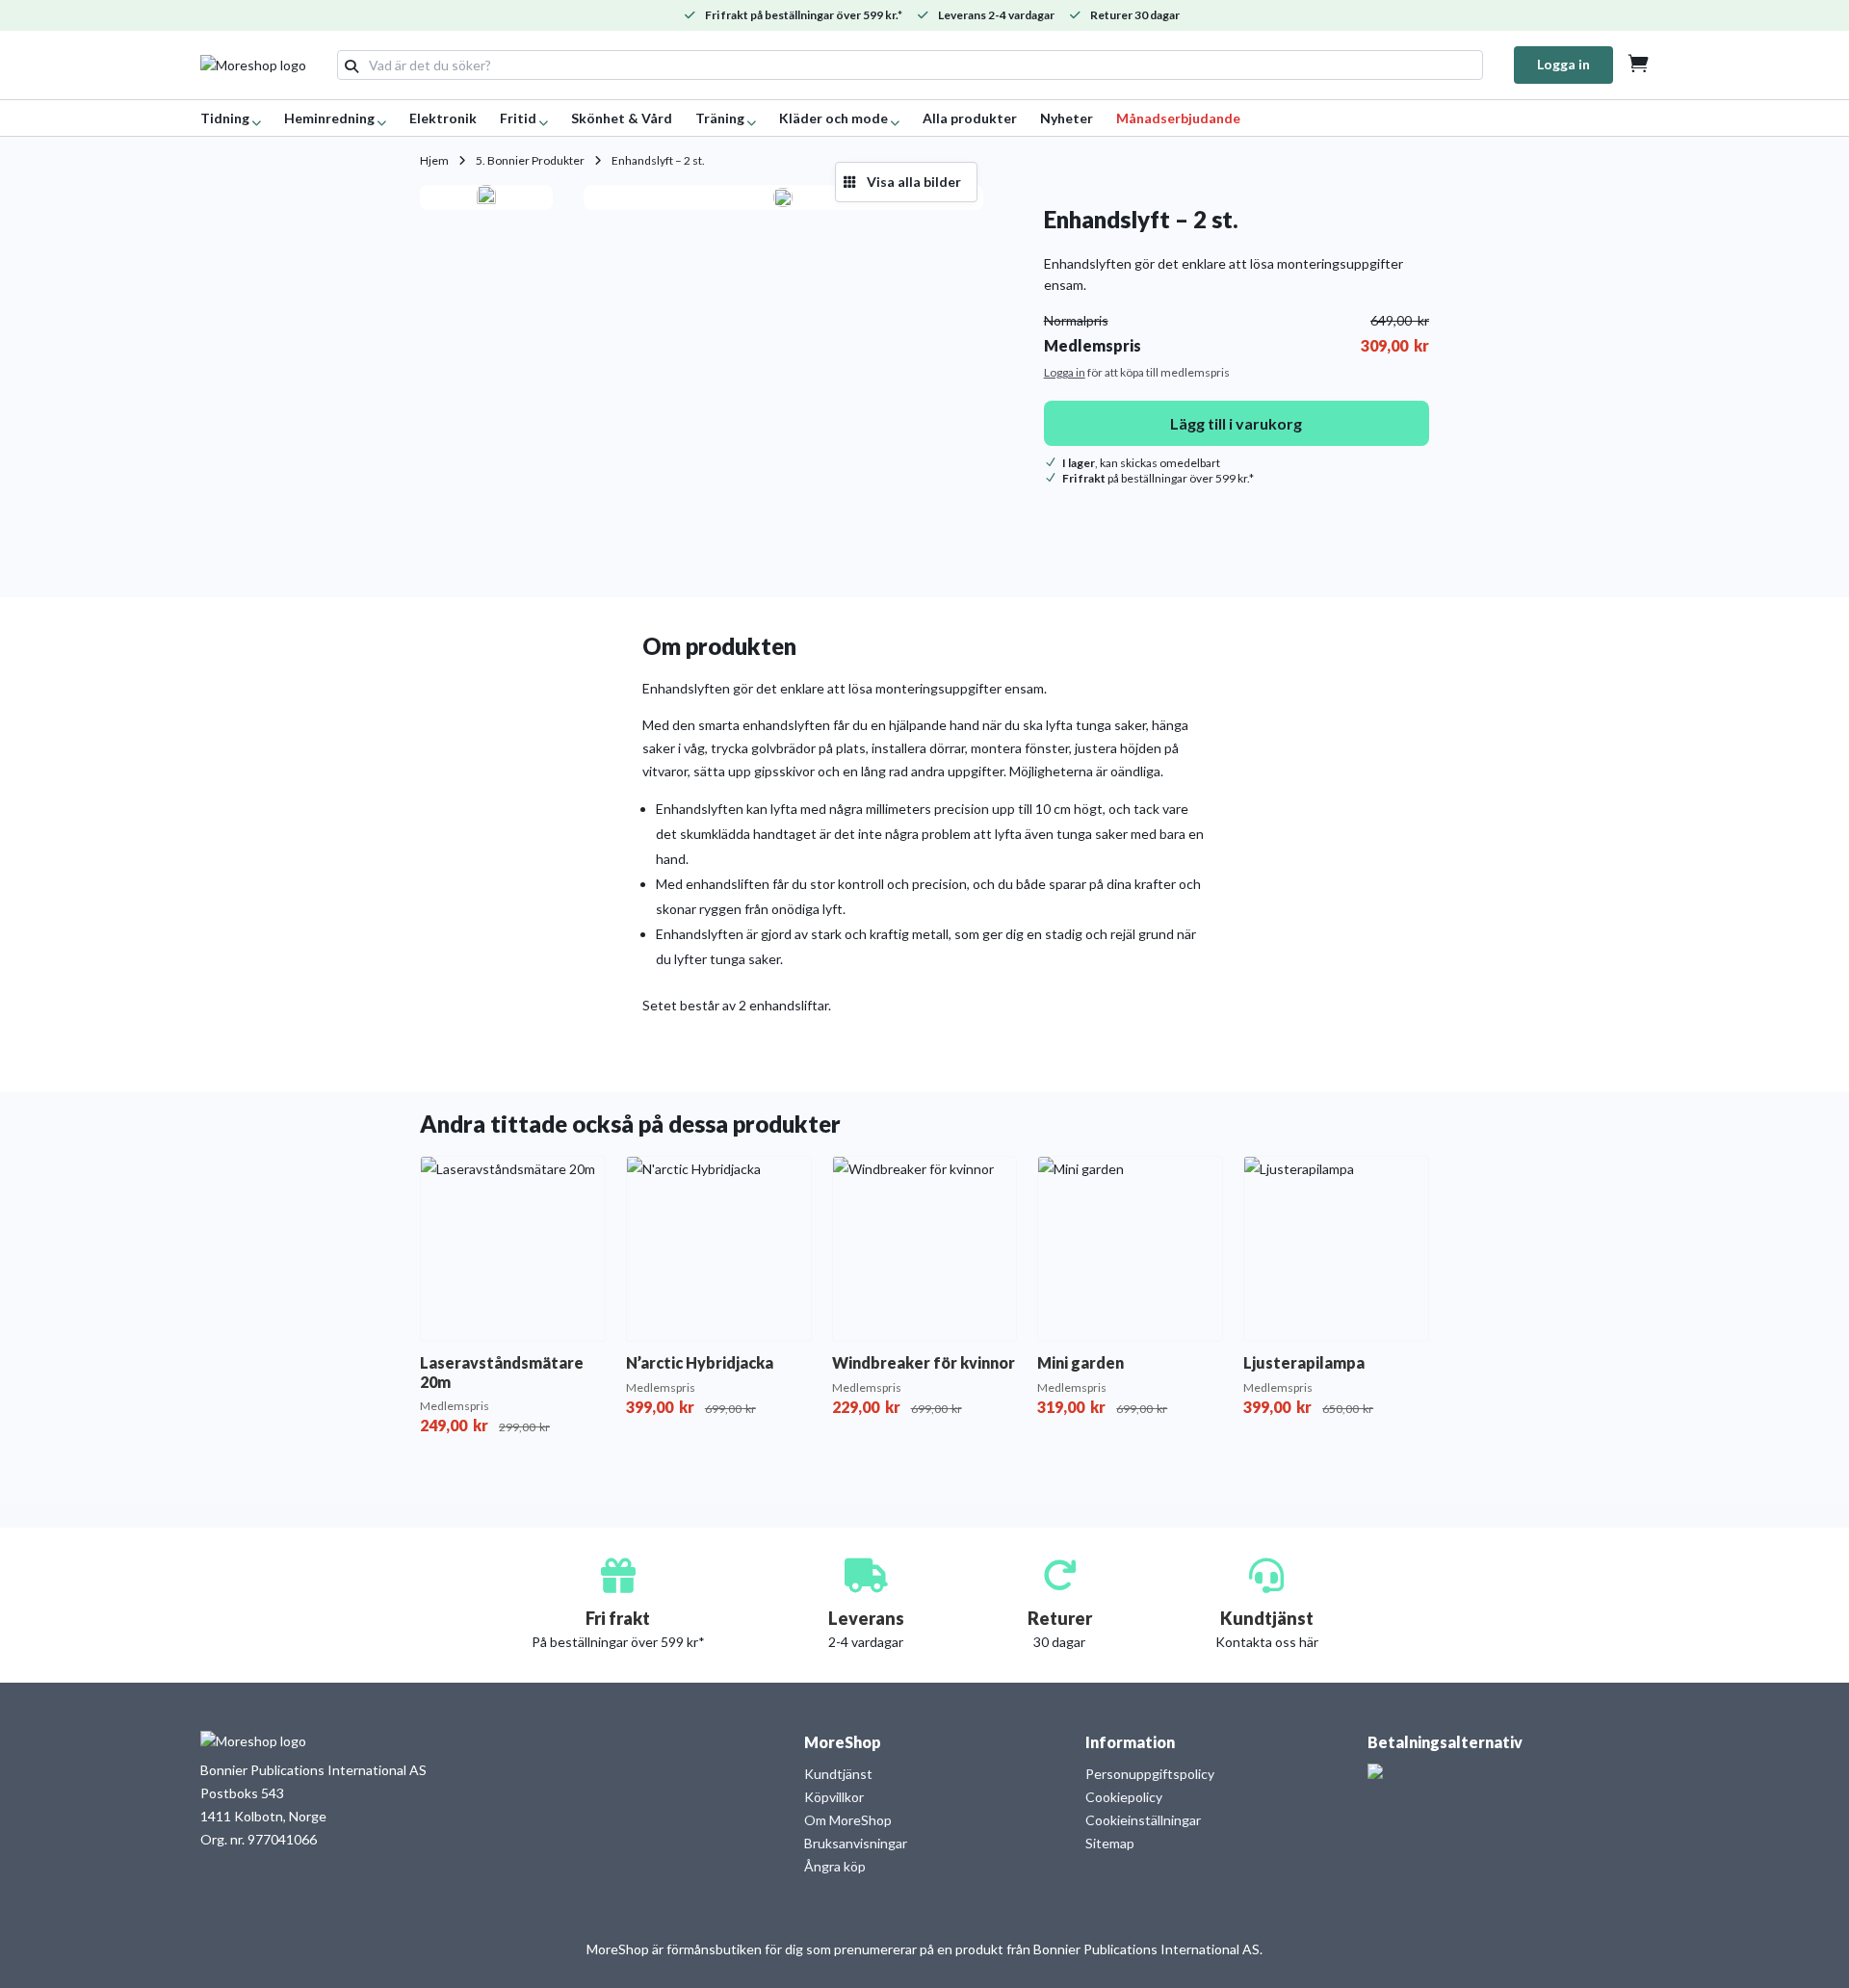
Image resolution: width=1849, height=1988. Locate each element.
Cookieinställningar (1143, 1820)
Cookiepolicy (1124, 1797)
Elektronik (443, 118)
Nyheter (1067, 118)
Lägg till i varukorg (1236, 423)
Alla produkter (970, 118)
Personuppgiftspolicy (1150, 1774)
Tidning (225, 118)
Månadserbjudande (1178, 118)
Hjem (434, 160)
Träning (720, 118)
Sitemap (1110, 1843)
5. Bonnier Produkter (530, 160)
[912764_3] (783, 197)
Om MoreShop (848, 1820)
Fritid (518, 118)
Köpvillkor (834, 1797)
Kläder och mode (833, 118)
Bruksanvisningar (856, 1843)
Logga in (1563, 64)
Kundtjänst (838, 1774)
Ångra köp (835, 1866)
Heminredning (329, 118)
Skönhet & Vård (622, 118)
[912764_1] (486, 197)
